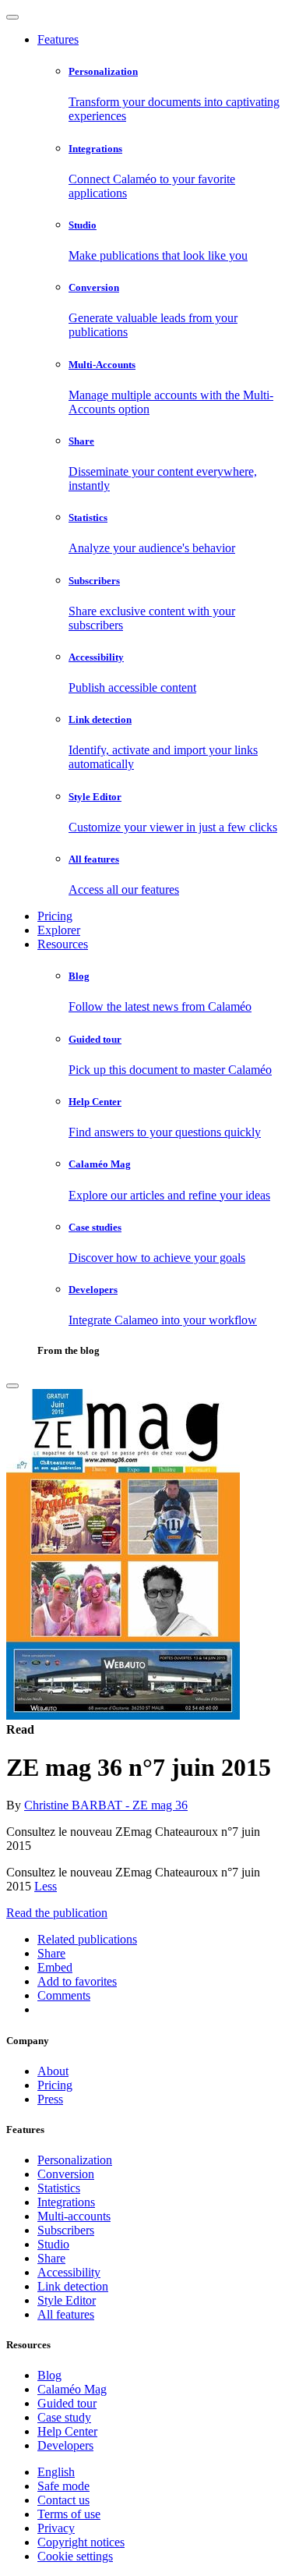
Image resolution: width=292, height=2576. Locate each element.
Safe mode (63, 2486)
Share (51, 2258)
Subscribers (66, 2230)
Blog (49, 2375)
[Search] (12, 1386)
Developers (65, 2445)
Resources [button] (63, 944)
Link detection (73, 2286)
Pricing (55, 916)
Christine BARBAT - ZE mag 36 (106, 1805)
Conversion (66, 2174)
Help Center (67, 2431)
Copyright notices (81, 2542)
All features (66, 2314)
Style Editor (67, 2300)
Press (50, 2099)
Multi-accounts (74, 2216)
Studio (53, 2244)
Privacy (56, 2528)
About (53, 2071)
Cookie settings (75, 2556)
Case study (64, 2417)
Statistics (59, 2188)
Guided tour (67, 2403)
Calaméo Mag (72, 2389)
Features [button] (58, 39)
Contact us (63, 2500)
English (56, 2472)
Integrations (66, 2202)
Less (46, 1886)
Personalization (75, 2160)
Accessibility (69, 2272)
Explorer (59, 930)
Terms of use (69, 2514)
